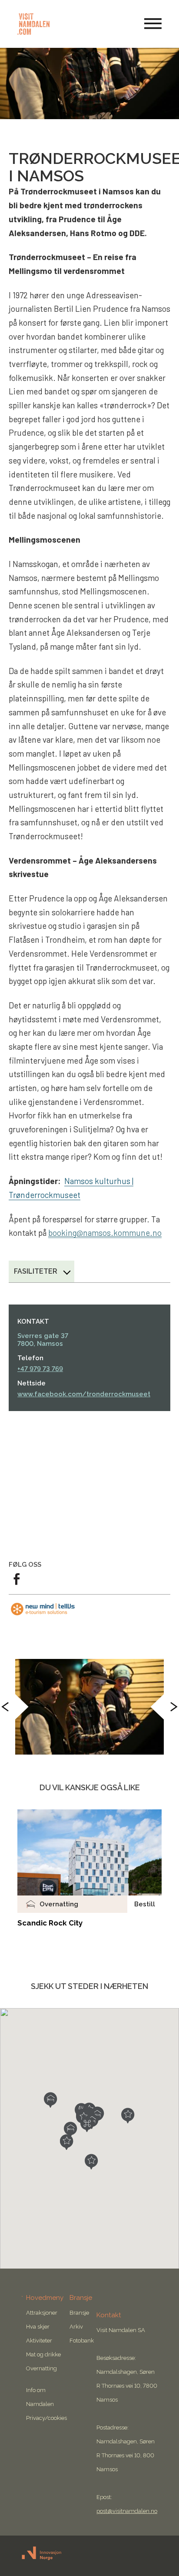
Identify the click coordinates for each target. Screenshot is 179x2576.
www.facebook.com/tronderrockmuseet (84, 1394)
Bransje (79, 2313)
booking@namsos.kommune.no (105, 1233)
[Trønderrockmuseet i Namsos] (89, 1707)
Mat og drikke (43, 2354)
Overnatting (41, 2368)
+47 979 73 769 (40, 1369)
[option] (89, 1707)
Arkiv (76, 2327)
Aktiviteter (39, 2341)
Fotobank (82, 2341)
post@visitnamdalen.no (127, 2511)
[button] (87, 2124)
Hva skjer (38, 2327)
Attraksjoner (42, 2313)
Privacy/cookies (46, 2418)
